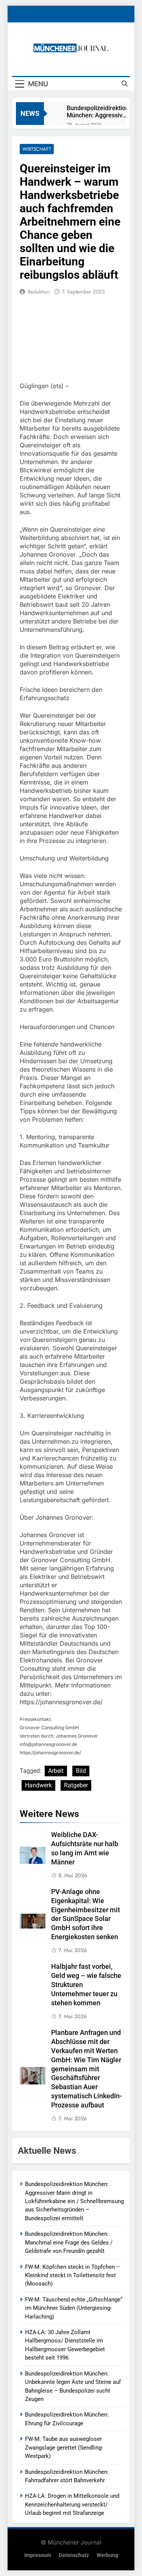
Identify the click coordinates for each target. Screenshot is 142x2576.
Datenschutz (74, 2555)
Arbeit (56, 1771)
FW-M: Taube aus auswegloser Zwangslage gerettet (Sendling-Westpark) (64, 2447)
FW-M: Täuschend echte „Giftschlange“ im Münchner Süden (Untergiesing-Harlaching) (74, 2308)
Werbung (107, 2555)
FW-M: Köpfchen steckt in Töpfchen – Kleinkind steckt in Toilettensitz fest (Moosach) (73, 2275)
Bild (81, 1771)
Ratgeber (76, 1785)
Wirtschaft (37, 149)
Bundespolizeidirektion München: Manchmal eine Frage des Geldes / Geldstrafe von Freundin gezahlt (69, 2242)
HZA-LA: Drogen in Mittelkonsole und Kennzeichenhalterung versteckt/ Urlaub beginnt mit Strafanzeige (72, 2504)
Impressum (38, 2555)
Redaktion (39, 292)
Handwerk (38, 1785)
